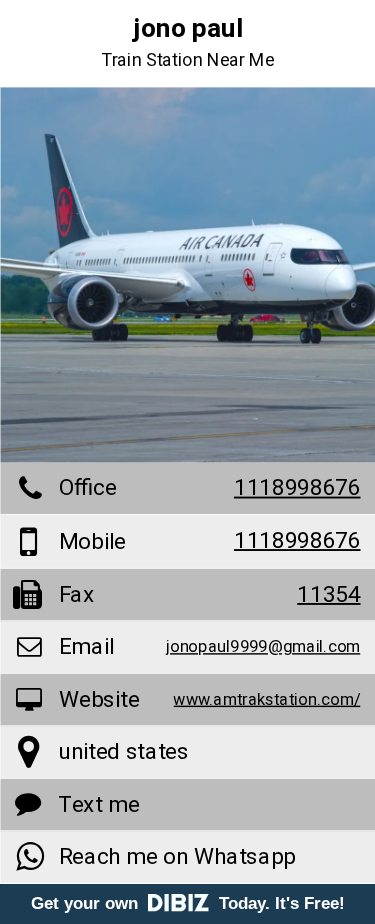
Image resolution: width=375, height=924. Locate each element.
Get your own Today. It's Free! (188, 903)
